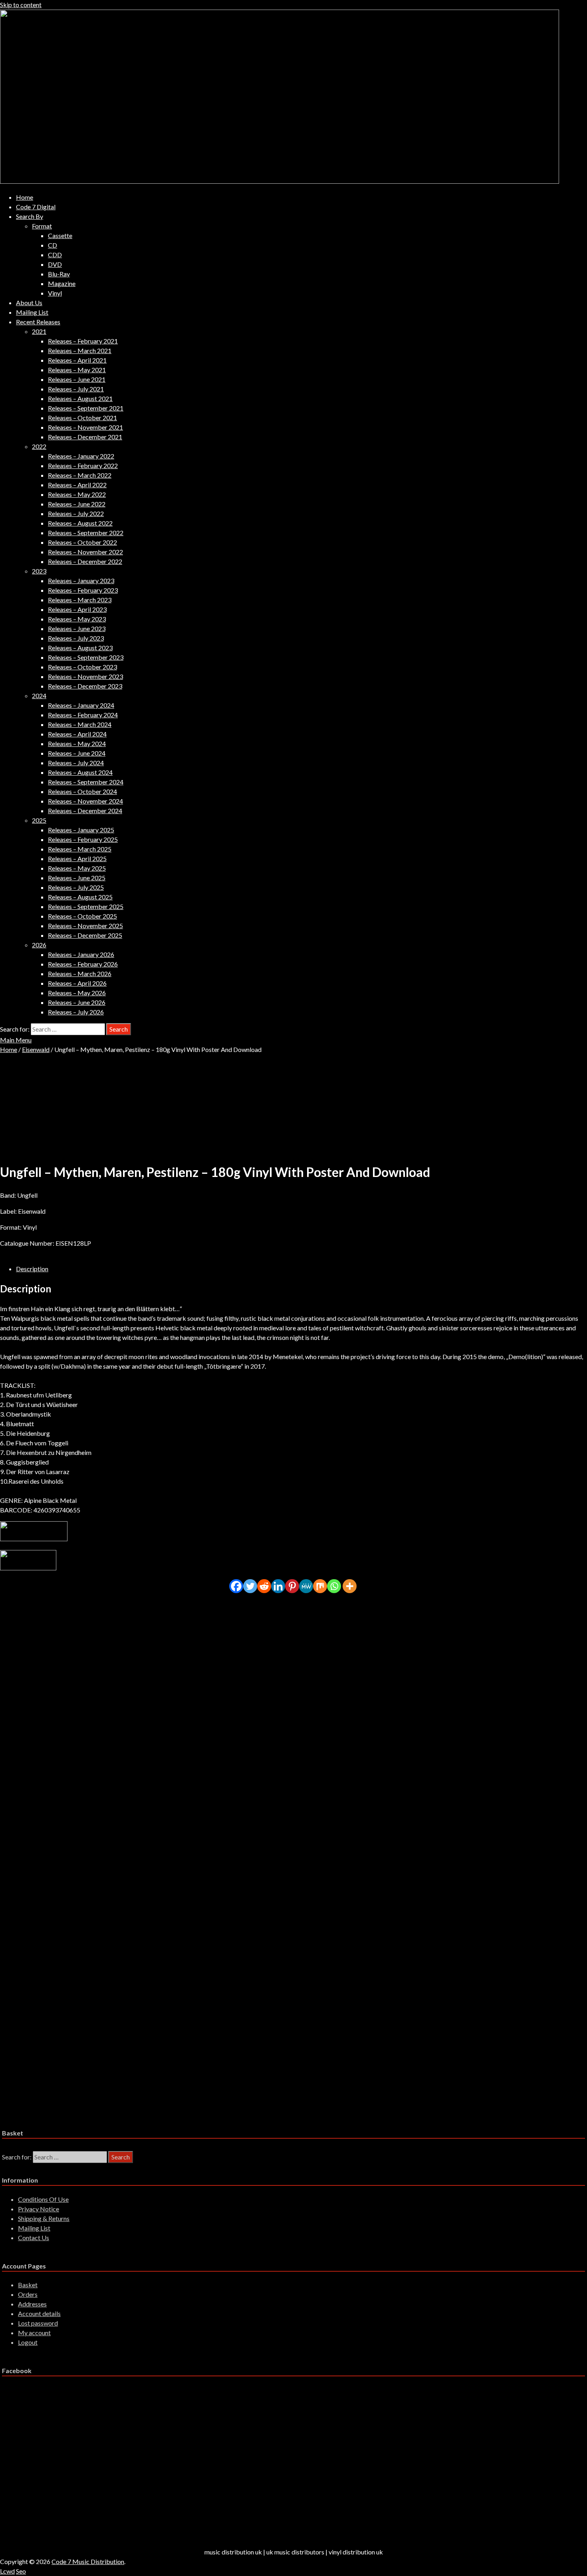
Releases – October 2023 (82, 667)
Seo (21, 2571)
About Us (29, 303)
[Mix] (320, 1586)
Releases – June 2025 (77, 878)
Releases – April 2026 (77, 983)
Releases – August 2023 (80, 648)
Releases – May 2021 (77, 370)
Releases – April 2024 (77, 734)
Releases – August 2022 (80, 523)
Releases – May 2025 (77, 868)
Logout (28, 2342)
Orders (28, 2294)
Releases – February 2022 (83, 465)
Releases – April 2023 (77, 609)
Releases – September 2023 (86, 657)
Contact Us (34, 2238)
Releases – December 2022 (85, 561)
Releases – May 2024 (77, 743)
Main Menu (16, 1040)
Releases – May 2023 (77, 619)
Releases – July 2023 (76, 638)
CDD (55, 255)
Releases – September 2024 (86, 782)
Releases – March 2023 (80, 600)
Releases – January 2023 (81, 580)
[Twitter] (250, 1586)
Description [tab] (32, 1269)
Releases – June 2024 (77, 753)
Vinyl (55, 293)
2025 (39, 820)
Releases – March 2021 (80, 350)
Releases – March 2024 (80, 724)
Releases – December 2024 (85, 811)
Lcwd (7, 2571)
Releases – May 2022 (77, 494)
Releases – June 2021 (77, 379)
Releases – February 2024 (83, 715)
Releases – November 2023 (85, 676)
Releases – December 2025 (85, 935)
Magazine (62, 283)
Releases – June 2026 (77, 1002)
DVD (55, 264)
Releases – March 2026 (80, 973)
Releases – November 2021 (85, 427)
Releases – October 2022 (82, 542)
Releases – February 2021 (83, 341)
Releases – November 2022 (85, 552)
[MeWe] (306, 1586)
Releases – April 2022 (77, 485)
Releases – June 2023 (77, 628)
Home (25, 197)
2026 (39, 945)
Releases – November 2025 (85, 926)
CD (53, 245)
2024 (39, 696)
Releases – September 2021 (86, 408)
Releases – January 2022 (81, 456)
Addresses (32, 2304)
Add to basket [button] (73, 1668)
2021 (39, 331)
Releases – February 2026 (83, 964)
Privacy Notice (39, 2209)
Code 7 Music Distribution (88, 2561)
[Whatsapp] (334, 1586)
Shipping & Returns (44, 2218)
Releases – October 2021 (82, 418)
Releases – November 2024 (85, 801)
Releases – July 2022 (76, 513)
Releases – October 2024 (82, 791)
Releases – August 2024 (80, 772)
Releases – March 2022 (80, 475)
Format (42, 226)
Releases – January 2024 (81, 705)
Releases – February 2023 (83, 590)
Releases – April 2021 (77, 360)
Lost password (38, 2323)
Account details (39, 2313)
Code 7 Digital (36, 207)
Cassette (60, 235)
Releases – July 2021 (76, 389)
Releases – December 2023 (85, 686)
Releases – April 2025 (77, 858)
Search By (30, 216)
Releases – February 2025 (83, 839)
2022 (39, 446)
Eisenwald (36, 1049)
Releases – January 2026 (81, 954)
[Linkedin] (278, 1586)
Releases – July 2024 (76, 763)
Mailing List (32, 312)
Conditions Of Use (43, 2199)
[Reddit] (264, 1586)
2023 (39, 571)
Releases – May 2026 (77, 993)
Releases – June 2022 (77, 504)
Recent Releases (38, 322)
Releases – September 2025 (86, 906)
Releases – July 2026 (76, 1012)
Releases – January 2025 (81, 830)
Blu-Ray (59, 274)
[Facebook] (236, 1586)
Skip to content (21, 5)
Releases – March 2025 (80, 849)
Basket (28, 2285)
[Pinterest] (292, 1586)
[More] (350, 1586)
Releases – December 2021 (85, 437)
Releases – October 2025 (82, 916)
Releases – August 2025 (80, 897)
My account (34, 2333)
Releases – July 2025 (76, 887)
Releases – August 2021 (80, 398)
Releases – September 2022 (86, 533)
